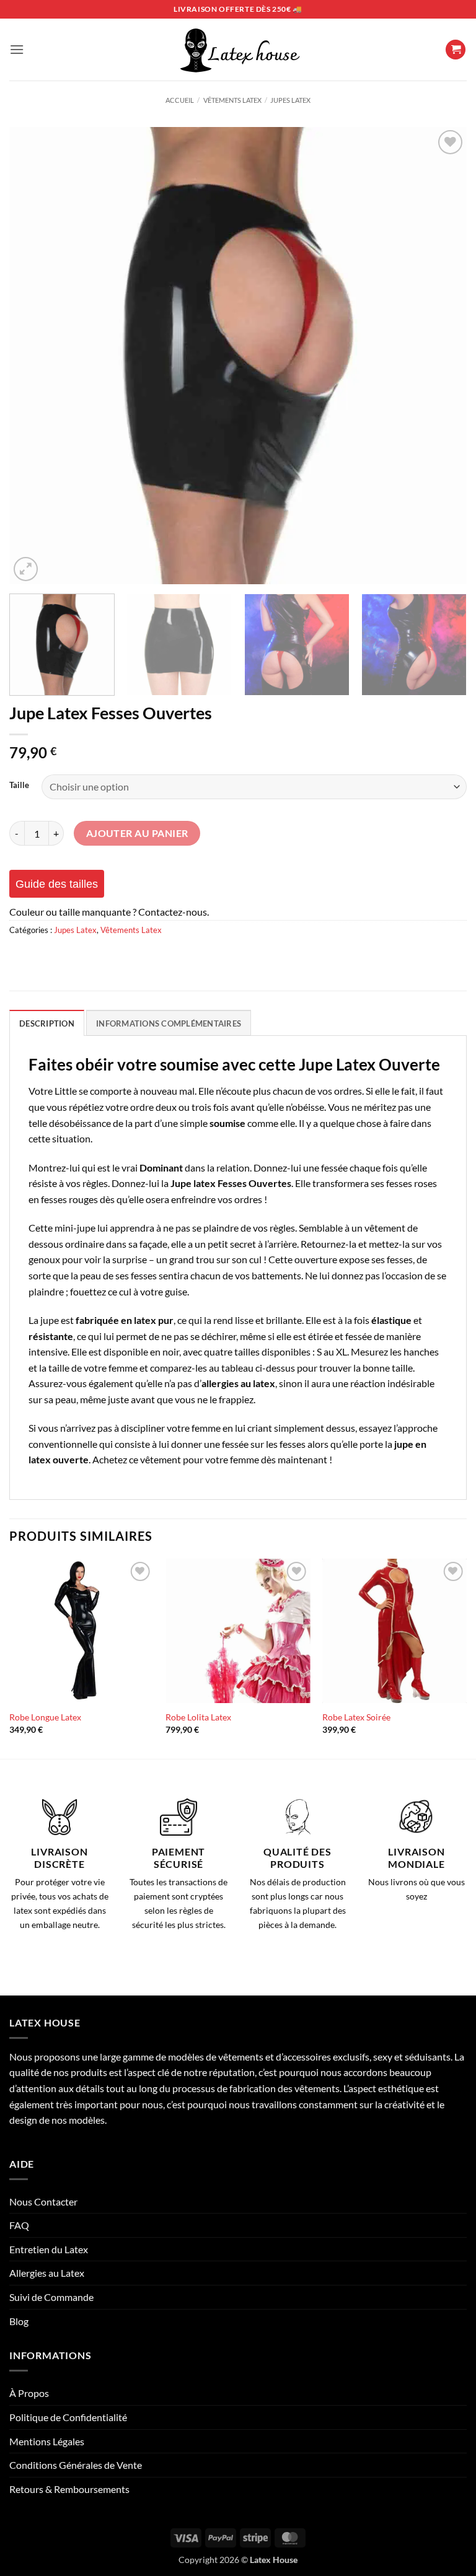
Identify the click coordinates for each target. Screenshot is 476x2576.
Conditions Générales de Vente (76, 2465)
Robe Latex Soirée (356, 1717)
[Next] (442, 356)
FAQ (19, 2225)
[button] (17, 49)
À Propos (29, 2393)
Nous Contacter (43, 2201)
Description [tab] (47, 1023)
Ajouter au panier (137, 833)
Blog (19, 2321)
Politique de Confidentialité (68, 2417)
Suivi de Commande (51, 2297)
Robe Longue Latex (45, 1717)
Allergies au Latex (47, 2273)
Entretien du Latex (49, 2249)
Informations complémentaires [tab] (169, 1023)
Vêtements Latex (232, 100)
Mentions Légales (47, 2441)
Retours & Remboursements (69, 2489)
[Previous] (34, 356)
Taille (19, 786)
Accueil (180, 100)
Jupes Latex (290, 100)
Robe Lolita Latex (198, 1717)
